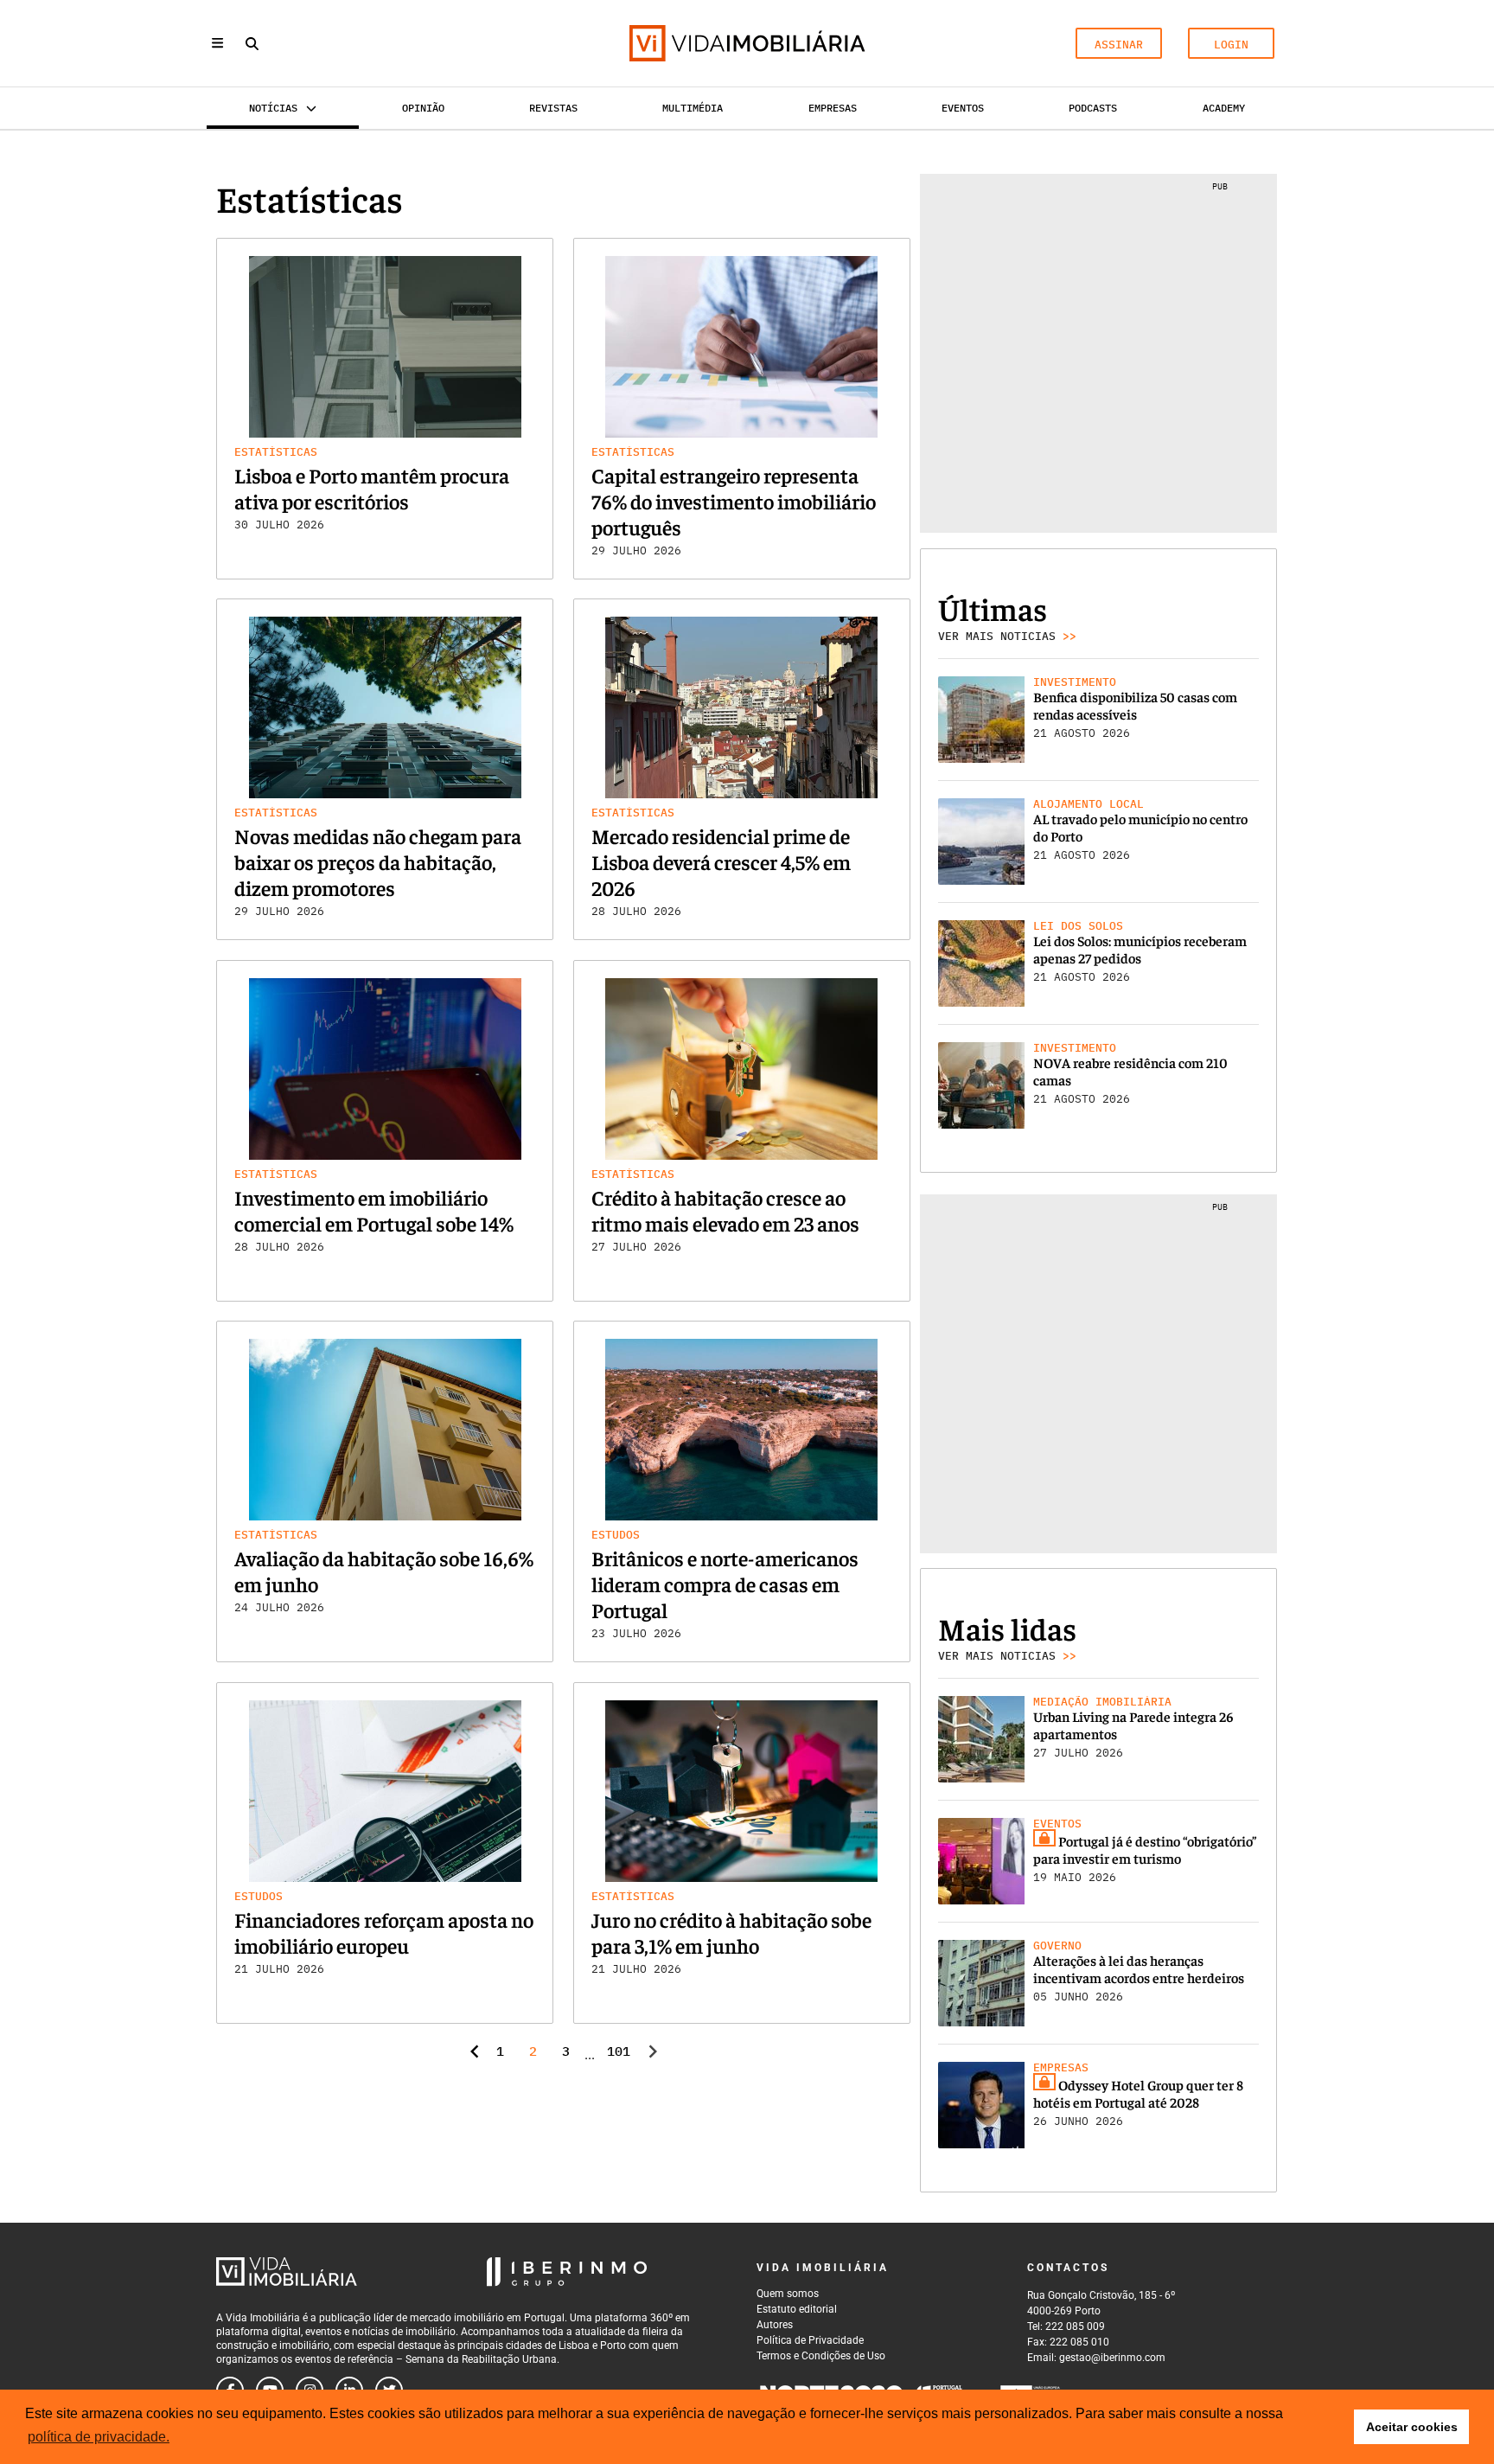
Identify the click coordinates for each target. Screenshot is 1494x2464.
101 (617, 2051)
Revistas (553, 108)
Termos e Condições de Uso (821, 2356)
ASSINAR (1119, 45)
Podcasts (1093, 108)
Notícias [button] (273, 108)
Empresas (833, 108)
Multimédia (693, 108)
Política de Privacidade (810, 2340)
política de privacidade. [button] (99, 2437)
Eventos (963, 108)
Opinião (423, 108)
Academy (1224, 108)
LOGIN (1231, 45)
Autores (775, 2325)
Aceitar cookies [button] (1412, 2427)
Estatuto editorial (797, 2309)
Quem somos (788, 2294)
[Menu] (217, 43)
